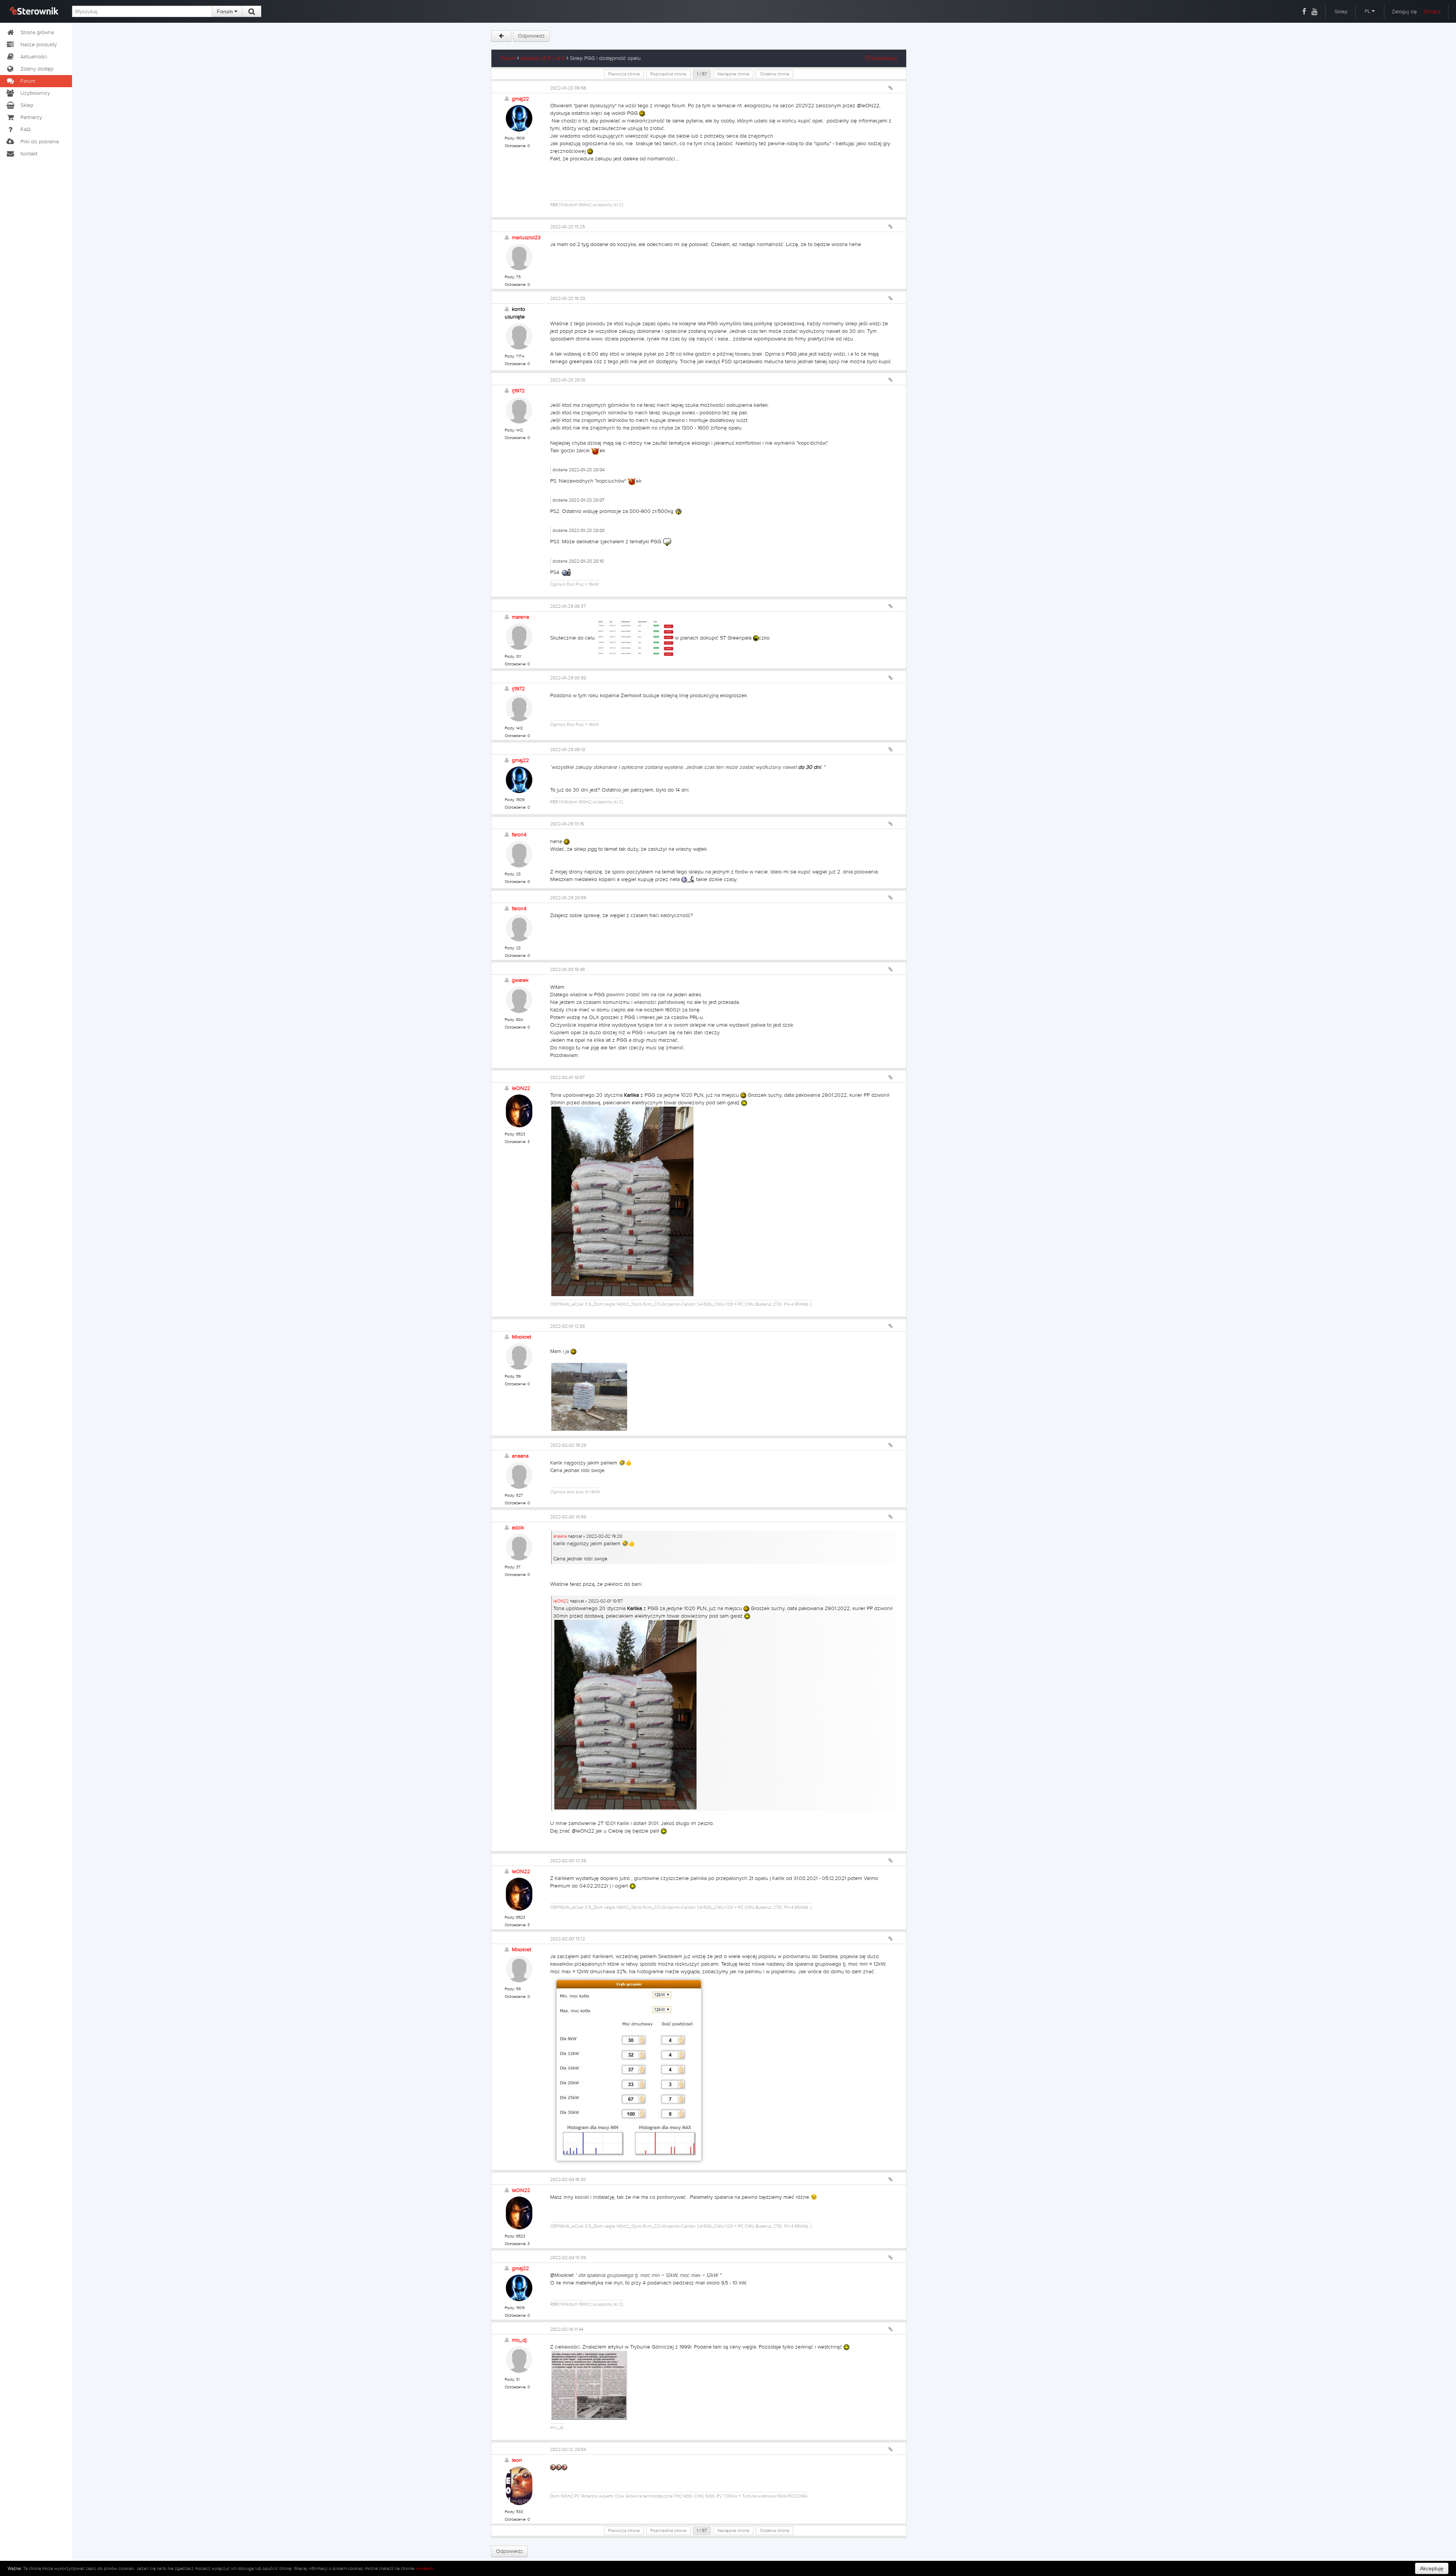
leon (517, 2460)
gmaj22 (520, 99)
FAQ (26, 130)
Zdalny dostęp (37, 69)
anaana (520, 1456)
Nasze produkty (39, 45)
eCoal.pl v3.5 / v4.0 (543, 58)
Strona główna (37, 33)
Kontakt (29, 154)
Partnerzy (31, 118)
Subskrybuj (883, 58)
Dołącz (1432, 12)
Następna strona (733, 74)
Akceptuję (1432, 2568)
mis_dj (519, 2340)
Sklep (1341, 12)
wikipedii (425, 2568)
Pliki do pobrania (40, 142)
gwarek (520, 980)
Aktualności (34, 57)
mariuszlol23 (526, 238)
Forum (226, 11)
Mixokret (522, 1337)
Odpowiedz (531, 36)
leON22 (521, 1088)
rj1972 (518, 391)
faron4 (519, 835)
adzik (518, 1528)
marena (520, 617)
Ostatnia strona (774, 74)
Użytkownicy (35, 93)
